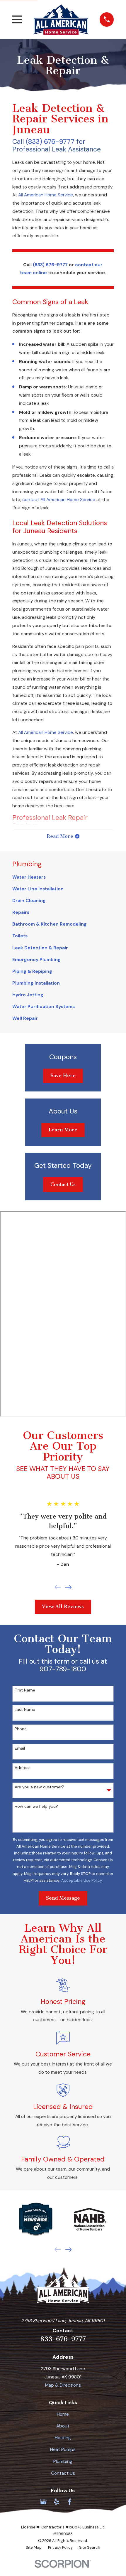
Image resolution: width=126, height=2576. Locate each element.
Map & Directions (63, 2385)
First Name (25, 1690)
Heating (63, 2438)
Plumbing (63, 2462)
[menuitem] (63, 877)
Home (63, 2414)
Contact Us (63, 1184)
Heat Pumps (63, 2449)
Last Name (25, 1710)
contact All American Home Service (59, 500)
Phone (21, 1729)
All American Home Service (46, 195)
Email (20, 1748)
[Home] (61, 19)
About (63, 2426)
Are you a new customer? (39, 1787)
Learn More (63, 1130)
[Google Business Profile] (43, 2502)
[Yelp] (57, 2502)
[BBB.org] (83, 2502)
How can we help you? (36, 1806)
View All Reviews (63, 1607)
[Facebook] (70, 2502)
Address (23, 1768)
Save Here (63, 1075)
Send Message (63, 1898)
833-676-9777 (63, 2339)
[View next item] (69, 1587)
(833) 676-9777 (50, 141)
